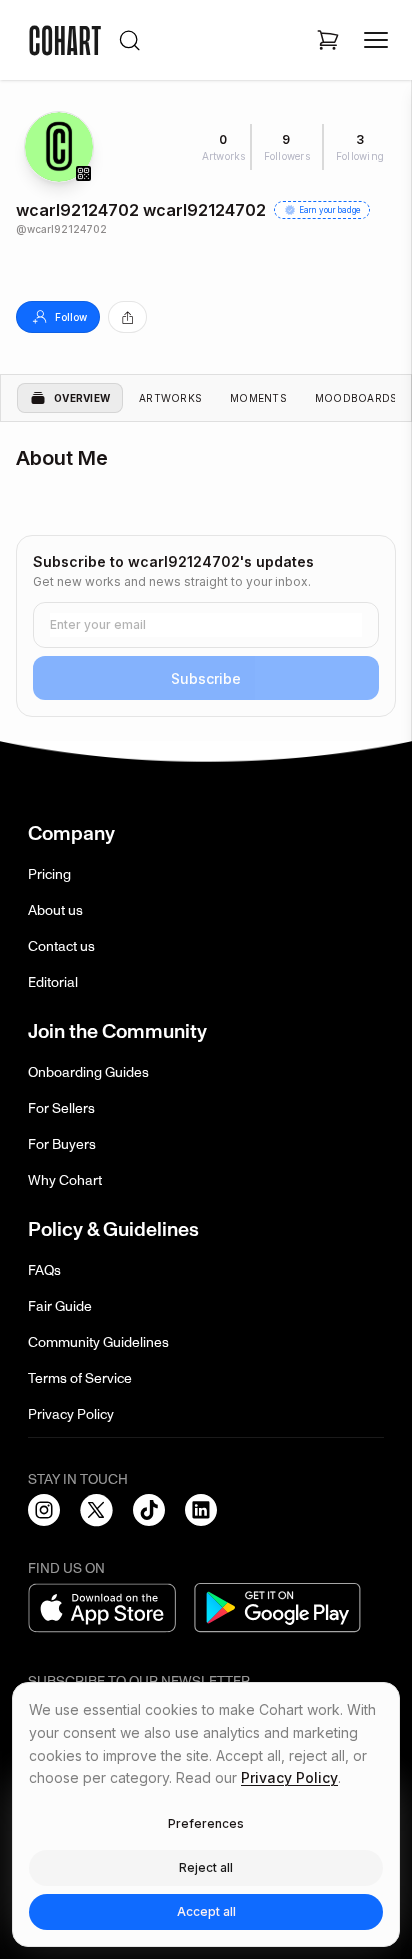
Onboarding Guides (88, 1072)
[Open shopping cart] (328, 40)
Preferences (206, 1823)
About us (55, 910)
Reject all (206, 1867)
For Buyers (62, 1144)
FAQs (44, 1270)
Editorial (53, 982)
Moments (258, 398)
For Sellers (61, 1108)
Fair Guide (60, 1306)
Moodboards (356, 398)
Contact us (61, 946)
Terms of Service (80, 1378)
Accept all (206, 1911)
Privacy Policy (71, 1414)
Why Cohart (65, 1180)
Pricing (49, 874)
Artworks (170, 398)
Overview (82, 398)
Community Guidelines (98, 1342)
